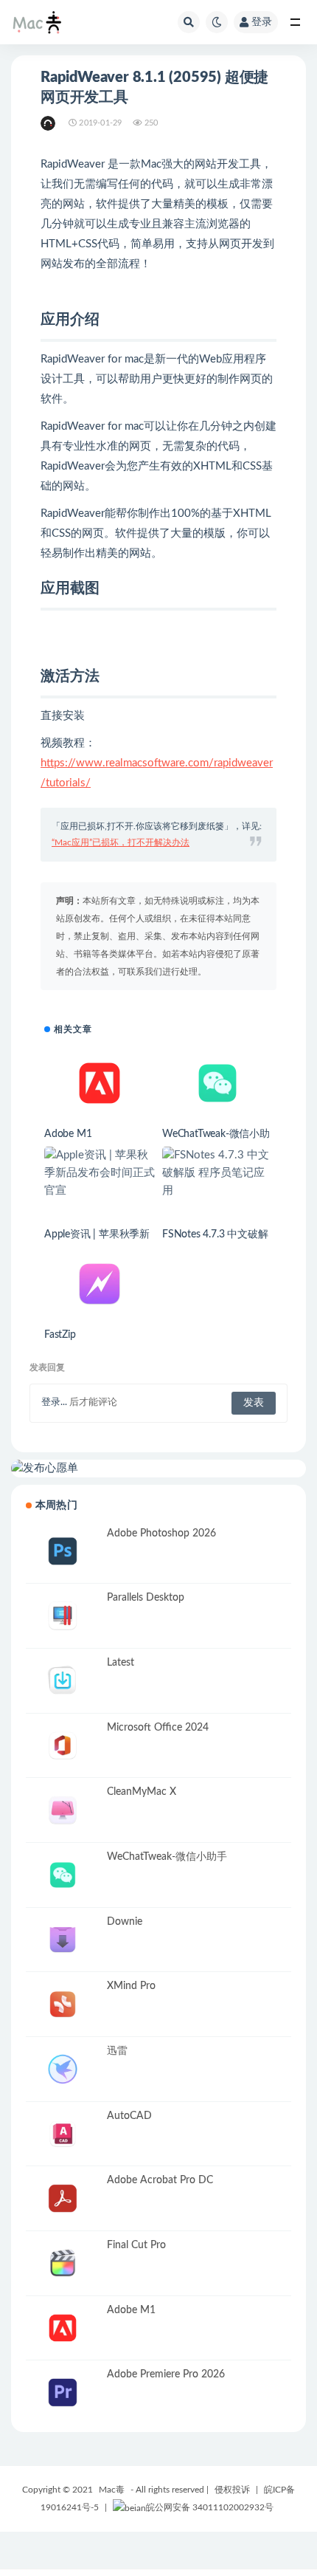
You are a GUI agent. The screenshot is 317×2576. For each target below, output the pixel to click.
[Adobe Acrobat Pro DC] (63, 2198)
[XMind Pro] (63, 2004)
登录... (54, 1402)
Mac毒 (112, 2490)
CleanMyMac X (142, 1792)
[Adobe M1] (100, 1083)
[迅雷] (63, 2069)
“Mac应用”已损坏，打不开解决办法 (121, 842)
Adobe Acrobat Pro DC (160, 2180)
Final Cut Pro (136, 2245)
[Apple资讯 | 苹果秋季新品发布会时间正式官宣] (100, 1173)
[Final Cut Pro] (63, 2263)
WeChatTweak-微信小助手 (167, 1857)
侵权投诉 (232, 2490)
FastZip (60, 1335)
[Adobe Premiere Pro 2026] (63, 2393)
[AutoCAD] (63, 2134)
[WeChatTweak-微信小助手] (217, 1083)
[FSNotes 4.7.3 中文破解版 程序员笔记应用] (217, 1173)
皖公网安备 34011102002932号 (210, 2507)
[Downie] (63, 1940)
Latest (121, 1663)
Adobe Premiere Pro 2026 (166, 2374)
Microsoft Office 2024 (158, 1728)
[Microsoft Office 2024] (63, 1746)
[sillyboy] (49, 123)
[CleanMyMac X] (63, 1810)
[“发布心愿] (158, 1469)
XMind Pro (131, 1986)
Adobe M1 (68, 1134)
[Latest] (63, 1681)
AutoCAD (129, 2116)
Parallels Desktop (146, 1598)
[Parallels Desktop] (63, 1616)
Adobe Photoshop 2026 (161, 1533)
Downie (125, 1922)
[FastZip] (100, 1284)
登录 (262, 22)
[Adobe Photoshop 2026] (63, 1552)
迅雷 (117, 2051)
